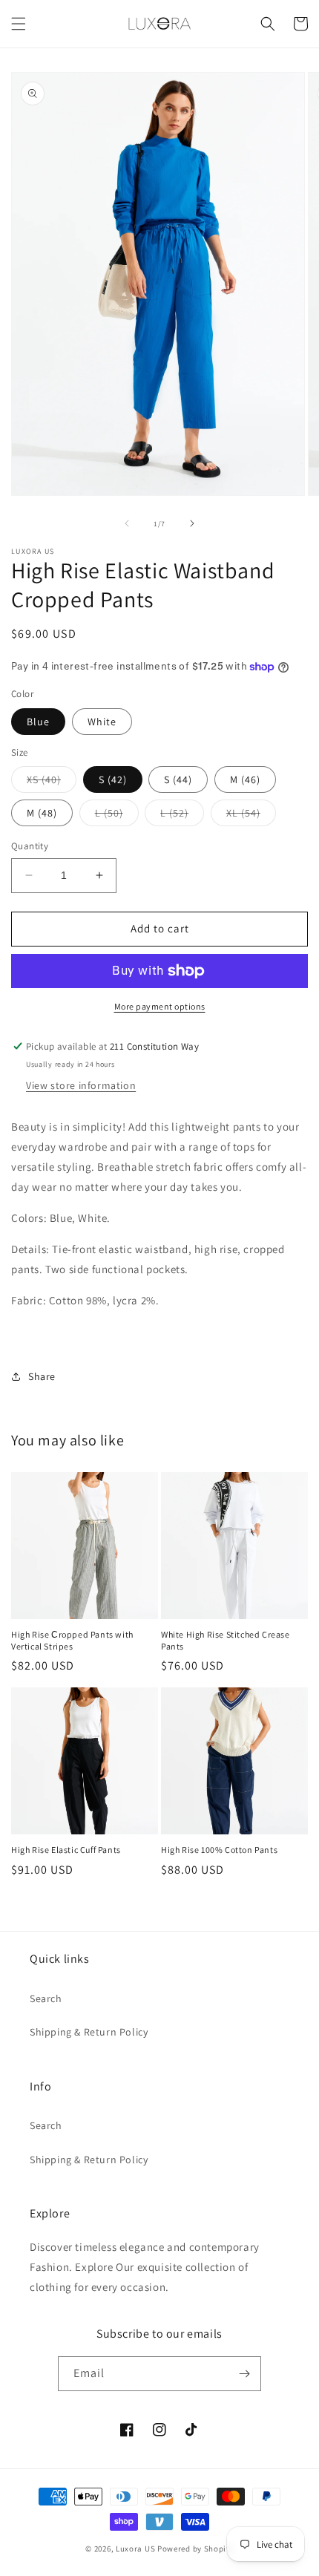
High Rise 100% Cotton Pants (219, 1850)
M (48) (42, 813)
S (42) (113, 779)
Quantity (30, 846)
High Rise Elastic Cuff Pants (66, 1850)
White (102, 722)
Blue (38, 722)
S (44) (178, 779)
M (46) (245, 779)
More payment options (160, 1006)
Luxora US (135, 2549)
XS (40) (52, 782)
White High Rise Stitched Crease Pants (226, 1640)
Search (46, 1998)
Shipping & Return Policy (89, 2032)
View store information (81, 1085)
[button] (19, 24)
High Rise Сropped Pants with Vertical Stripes (72, 1640)
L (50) (117, 816)
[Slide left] (127, 523)
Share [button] (42, 1376)
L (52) (182, 816)
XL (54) (251, 816)
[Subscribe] (244, 2374)
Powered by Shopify (195, 2549)
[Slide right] (192, 523)
